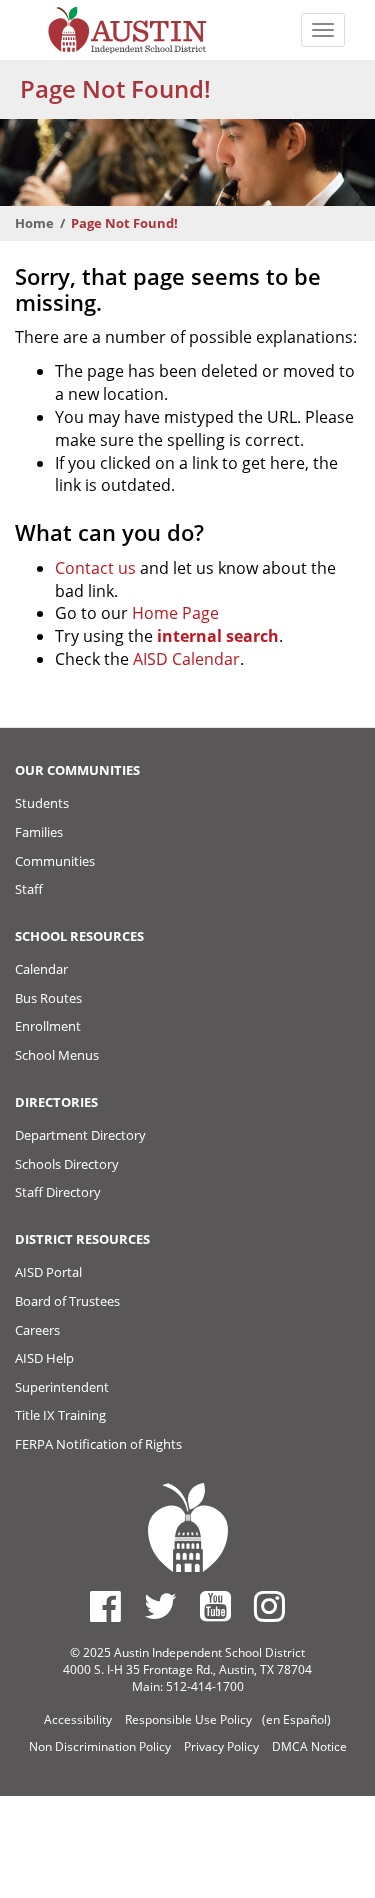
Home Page (175, 613)
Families (39, 832)
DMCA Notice (309, 1746)
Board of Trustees (67, 1301)
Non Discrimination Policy (100, 1746)
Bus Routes (48, 998)
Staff (29, 889)
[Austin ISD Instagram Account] (269, 1606)
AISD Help (44, 1358)
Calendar (41, 969)
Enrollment (48, 1026)
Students (42, 803)
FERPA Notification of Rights (98, 1444)
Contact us (95, 568)
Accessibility (78, 1719)
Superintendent (62, 1387)
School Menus (57, 1055)
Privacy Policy (221, 1746)
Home (34, 223)
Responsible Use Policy (188, 1719)
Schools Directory (67, 1164)
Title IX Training (60, 1415)
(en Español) (296, 1719)
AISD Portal (48, 1272)
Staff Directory (58, 1192)
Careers (37, 1330)
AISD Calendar (186, 659)
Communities (55, 861)
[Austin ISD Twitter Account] (160, 1606)
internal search (218, 636)
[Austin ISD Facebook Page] (105, 1606)
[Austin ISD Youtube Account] (215, 1606)
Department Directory (80, 1135)
